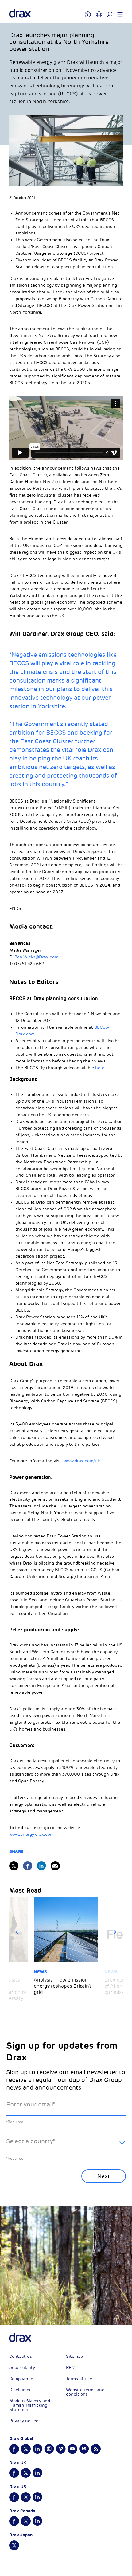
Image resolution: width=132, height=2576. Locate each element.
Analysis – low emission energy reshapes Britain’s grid (63, 1986)
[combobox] (66, 2146)
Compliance (21, 2379)
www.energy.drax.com (31, 1834)
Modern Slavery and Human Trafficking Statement (30, 2405)
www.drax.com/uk (82, 1461)
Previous (17, 1932)
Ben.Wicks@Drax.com (36, 957)
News (40, 1972)
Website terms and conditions (85, 2392)
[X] (14, 1866)
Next (115, 1932)
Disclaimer (20, 2390)
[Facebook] (28, 1866)
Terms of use (79, 2379)
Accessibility (22, 2367)
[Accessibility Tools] (88, 12)
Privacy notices (25, 2421)
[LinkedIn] (41, 1866)
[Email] (55, 1866)
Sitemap (74, 2356)
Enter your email (31, 2104)
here (100, 1068)
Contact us (21, 2356)
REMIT (73, 2367)
